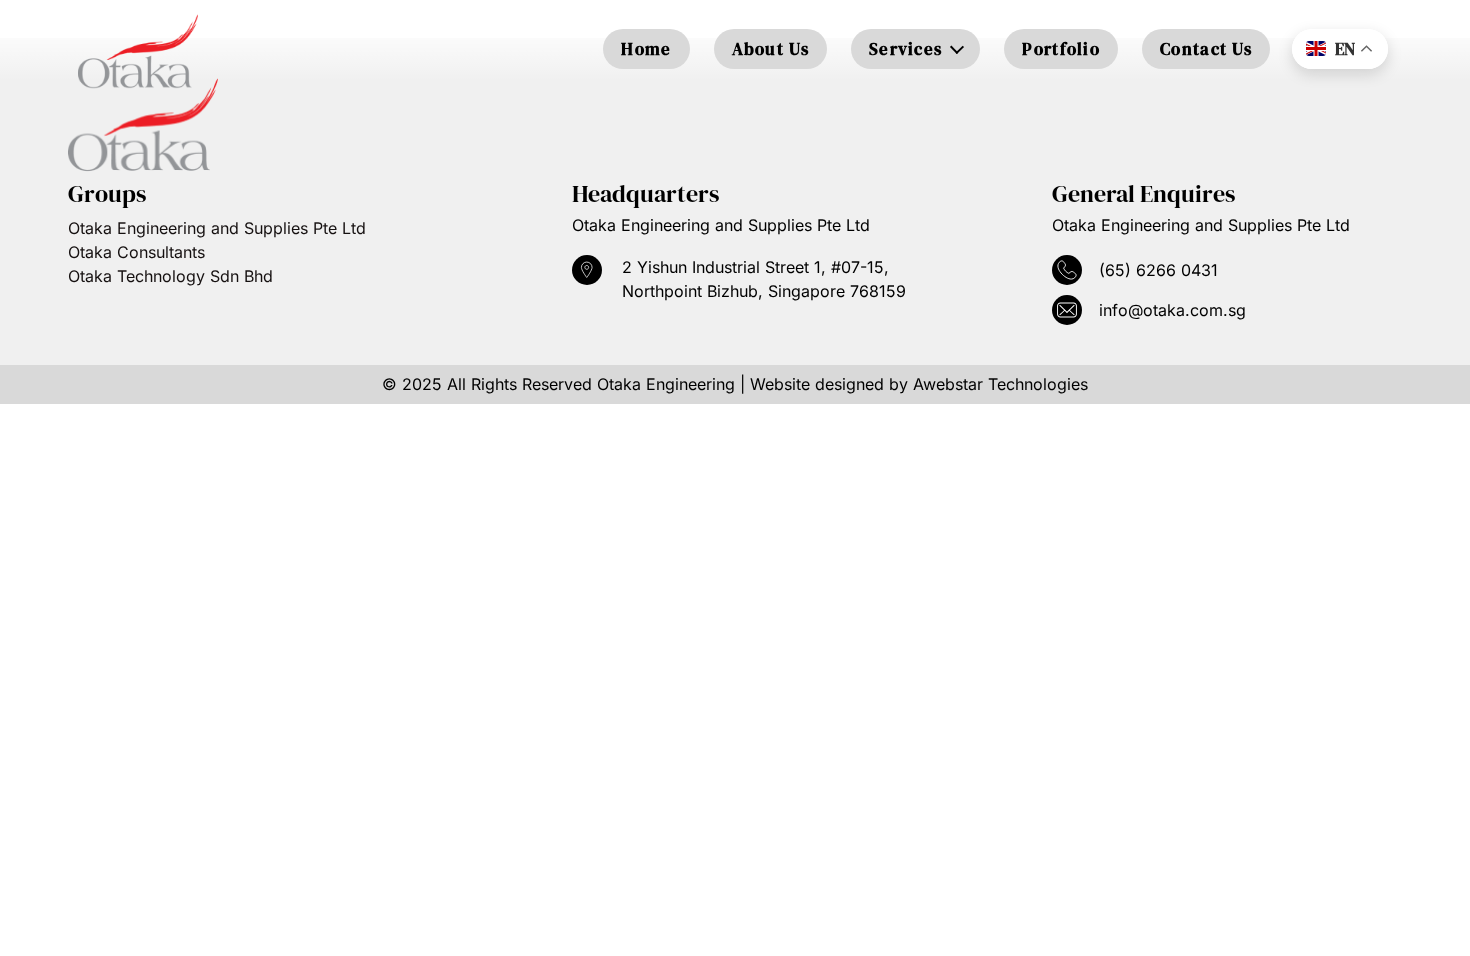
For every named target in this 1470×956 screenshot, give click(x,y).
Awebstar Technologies (1000, 384)
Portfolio (1061, 49)
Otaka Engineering (666, 384)
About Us (770, 49)
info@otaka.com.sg (1172, 310)
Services (905, 49)
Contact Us (1206, 49)
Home (646, 49)
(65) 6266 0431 (1158, 270)
